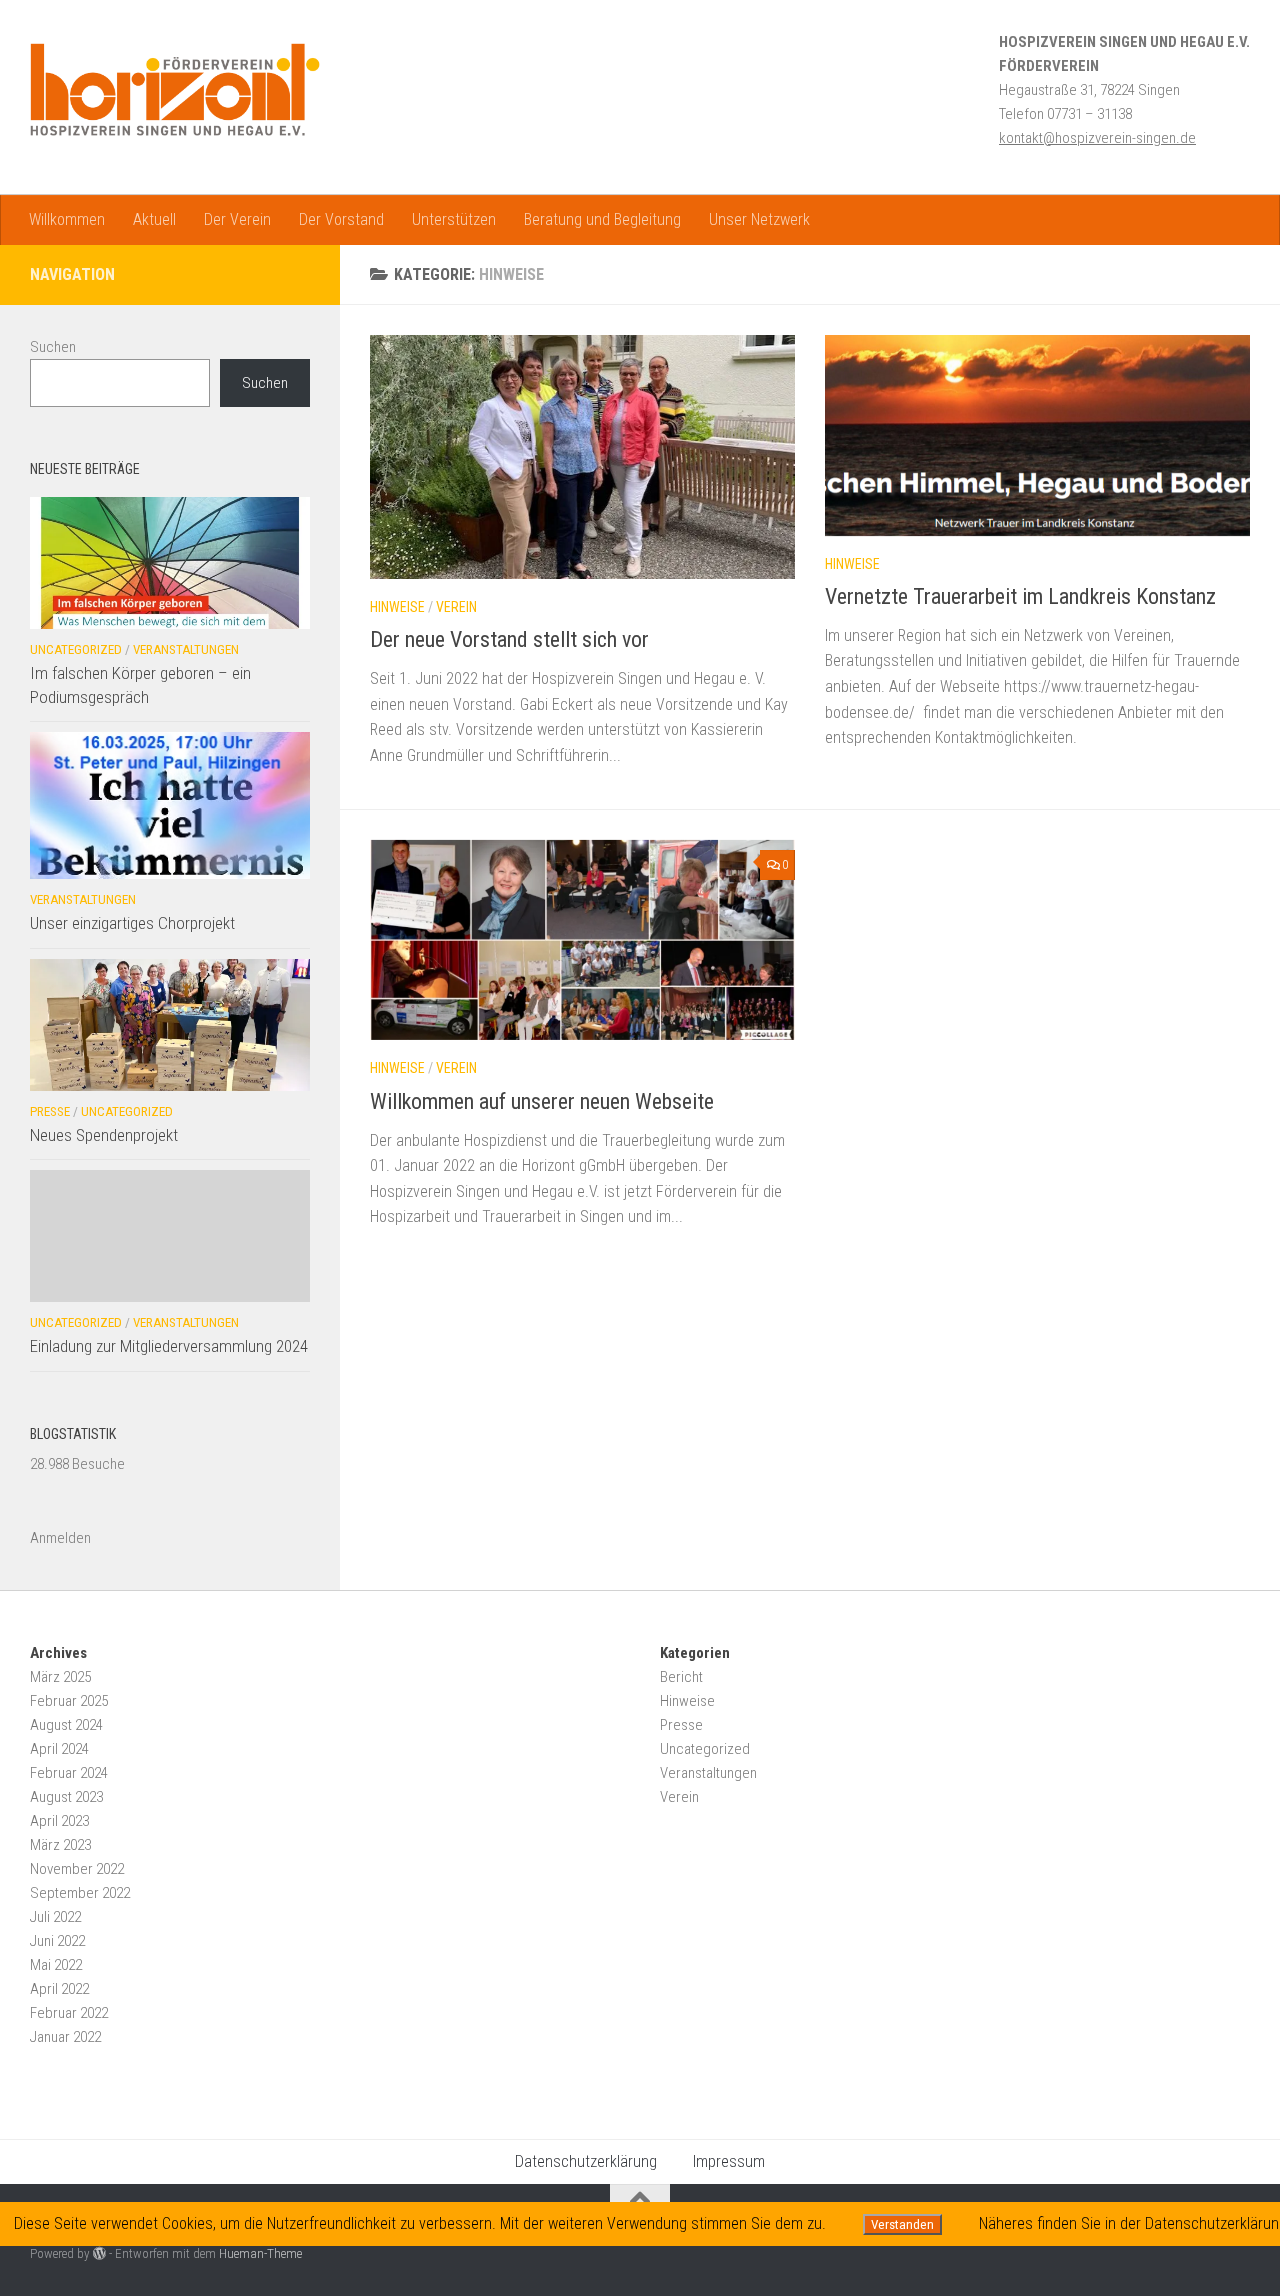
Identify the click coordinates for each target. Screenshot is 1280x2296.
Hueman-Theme (260, 2253)
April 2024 (59, 1749)
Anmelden (60, 1538)
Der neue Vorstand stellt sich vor (509, 639)
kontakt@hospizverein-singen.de (1097, 138)
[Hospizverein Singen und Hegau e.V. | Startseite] (175, 90)
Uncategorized (76, 649)
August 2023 (66, 1797)
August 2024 (66, 1725)
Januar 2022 (65, 2037)
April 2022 (59, 1989)
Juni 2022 (57, 1941)
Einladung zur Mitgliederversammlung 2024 (169, 1346)
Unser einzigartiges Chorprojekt (132, 923)
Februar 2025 (69, 1701)
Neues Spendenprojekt (104, 1135)
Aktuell (154, 219)
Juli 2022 (55, 1917)
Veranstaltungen (186, 649)
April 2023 (59, 1821)
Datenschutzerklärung (586, 2161)
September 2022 (80, 1893)
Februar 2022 (69, 2013)
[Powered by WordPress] (99, 2253)
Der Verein (237, 219)
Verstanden (902, 2224)
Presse (50, 1111)
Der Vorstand (341, 219)
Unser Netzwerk (759, 219)
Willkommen (67, 219)
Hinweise (397, 607)
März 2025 (60, 1677)
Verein (456, 607)
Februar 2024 (69, 1773)
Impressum (729, 2161)
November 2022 (77, 1869)
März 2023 (60, 1845)
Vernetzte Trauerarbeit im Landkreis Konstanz (1020, 596)
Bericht (681, 1677)
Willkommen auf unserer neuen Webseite (542, 1101)
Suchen (53, 347)
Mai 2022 (56, 1965)
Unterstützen (454, 219)
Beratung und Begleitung (602, 219)
